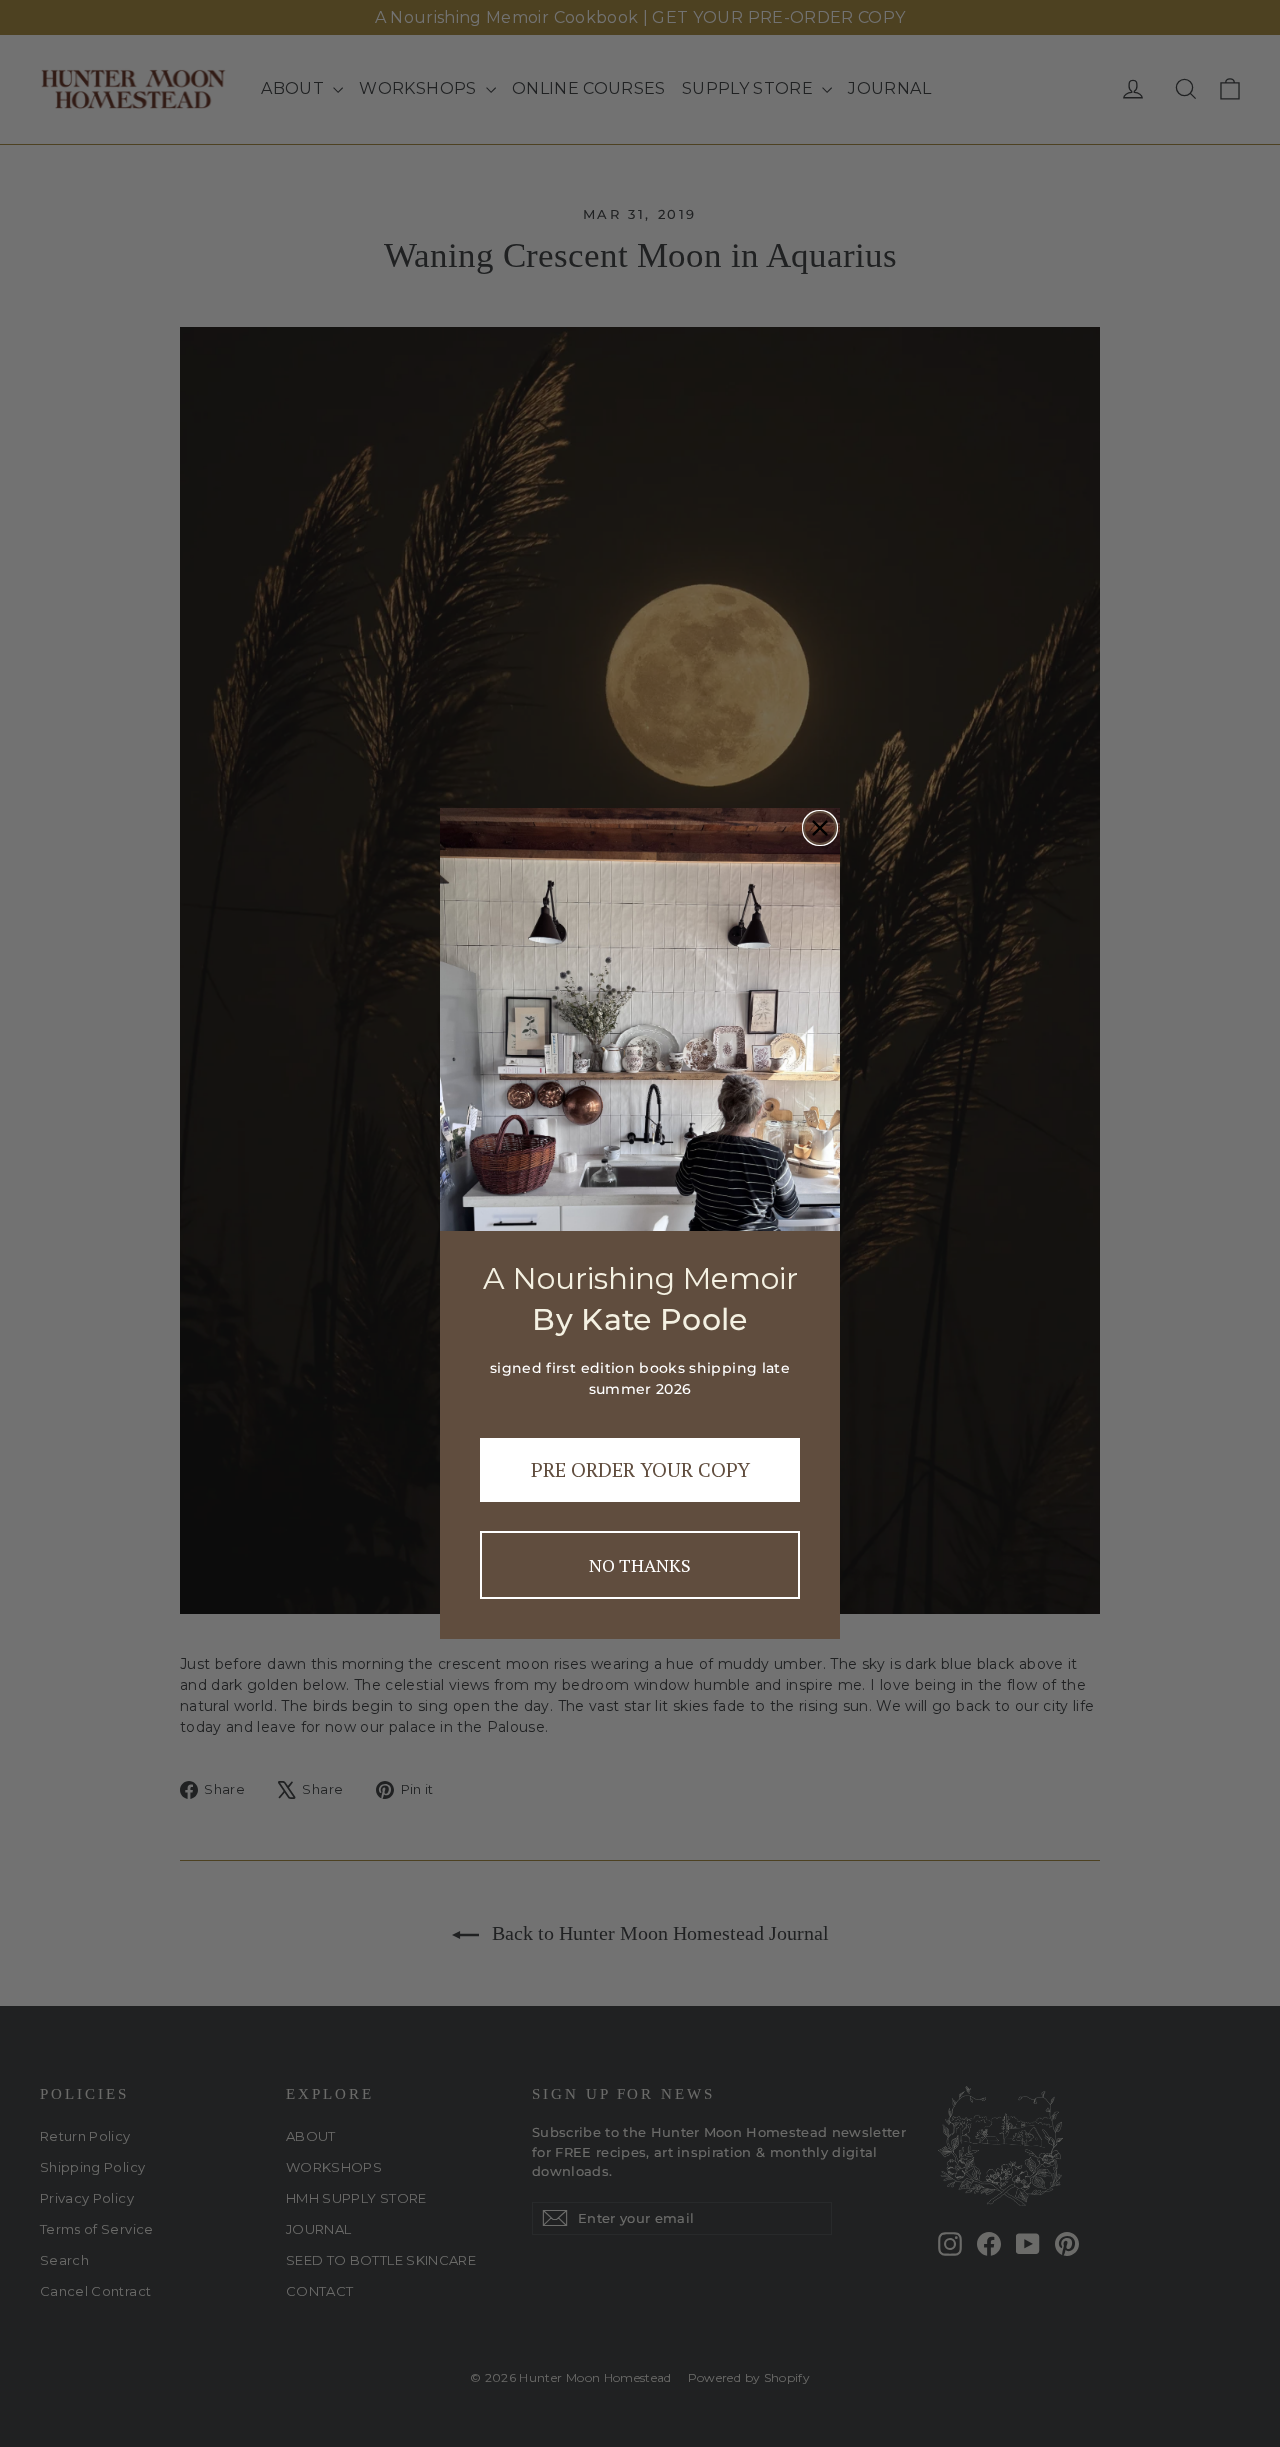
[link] (640, 1019)
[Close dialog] (820, 828)
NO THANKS (640, 1565)
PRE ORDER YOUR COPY (640, 1469)
